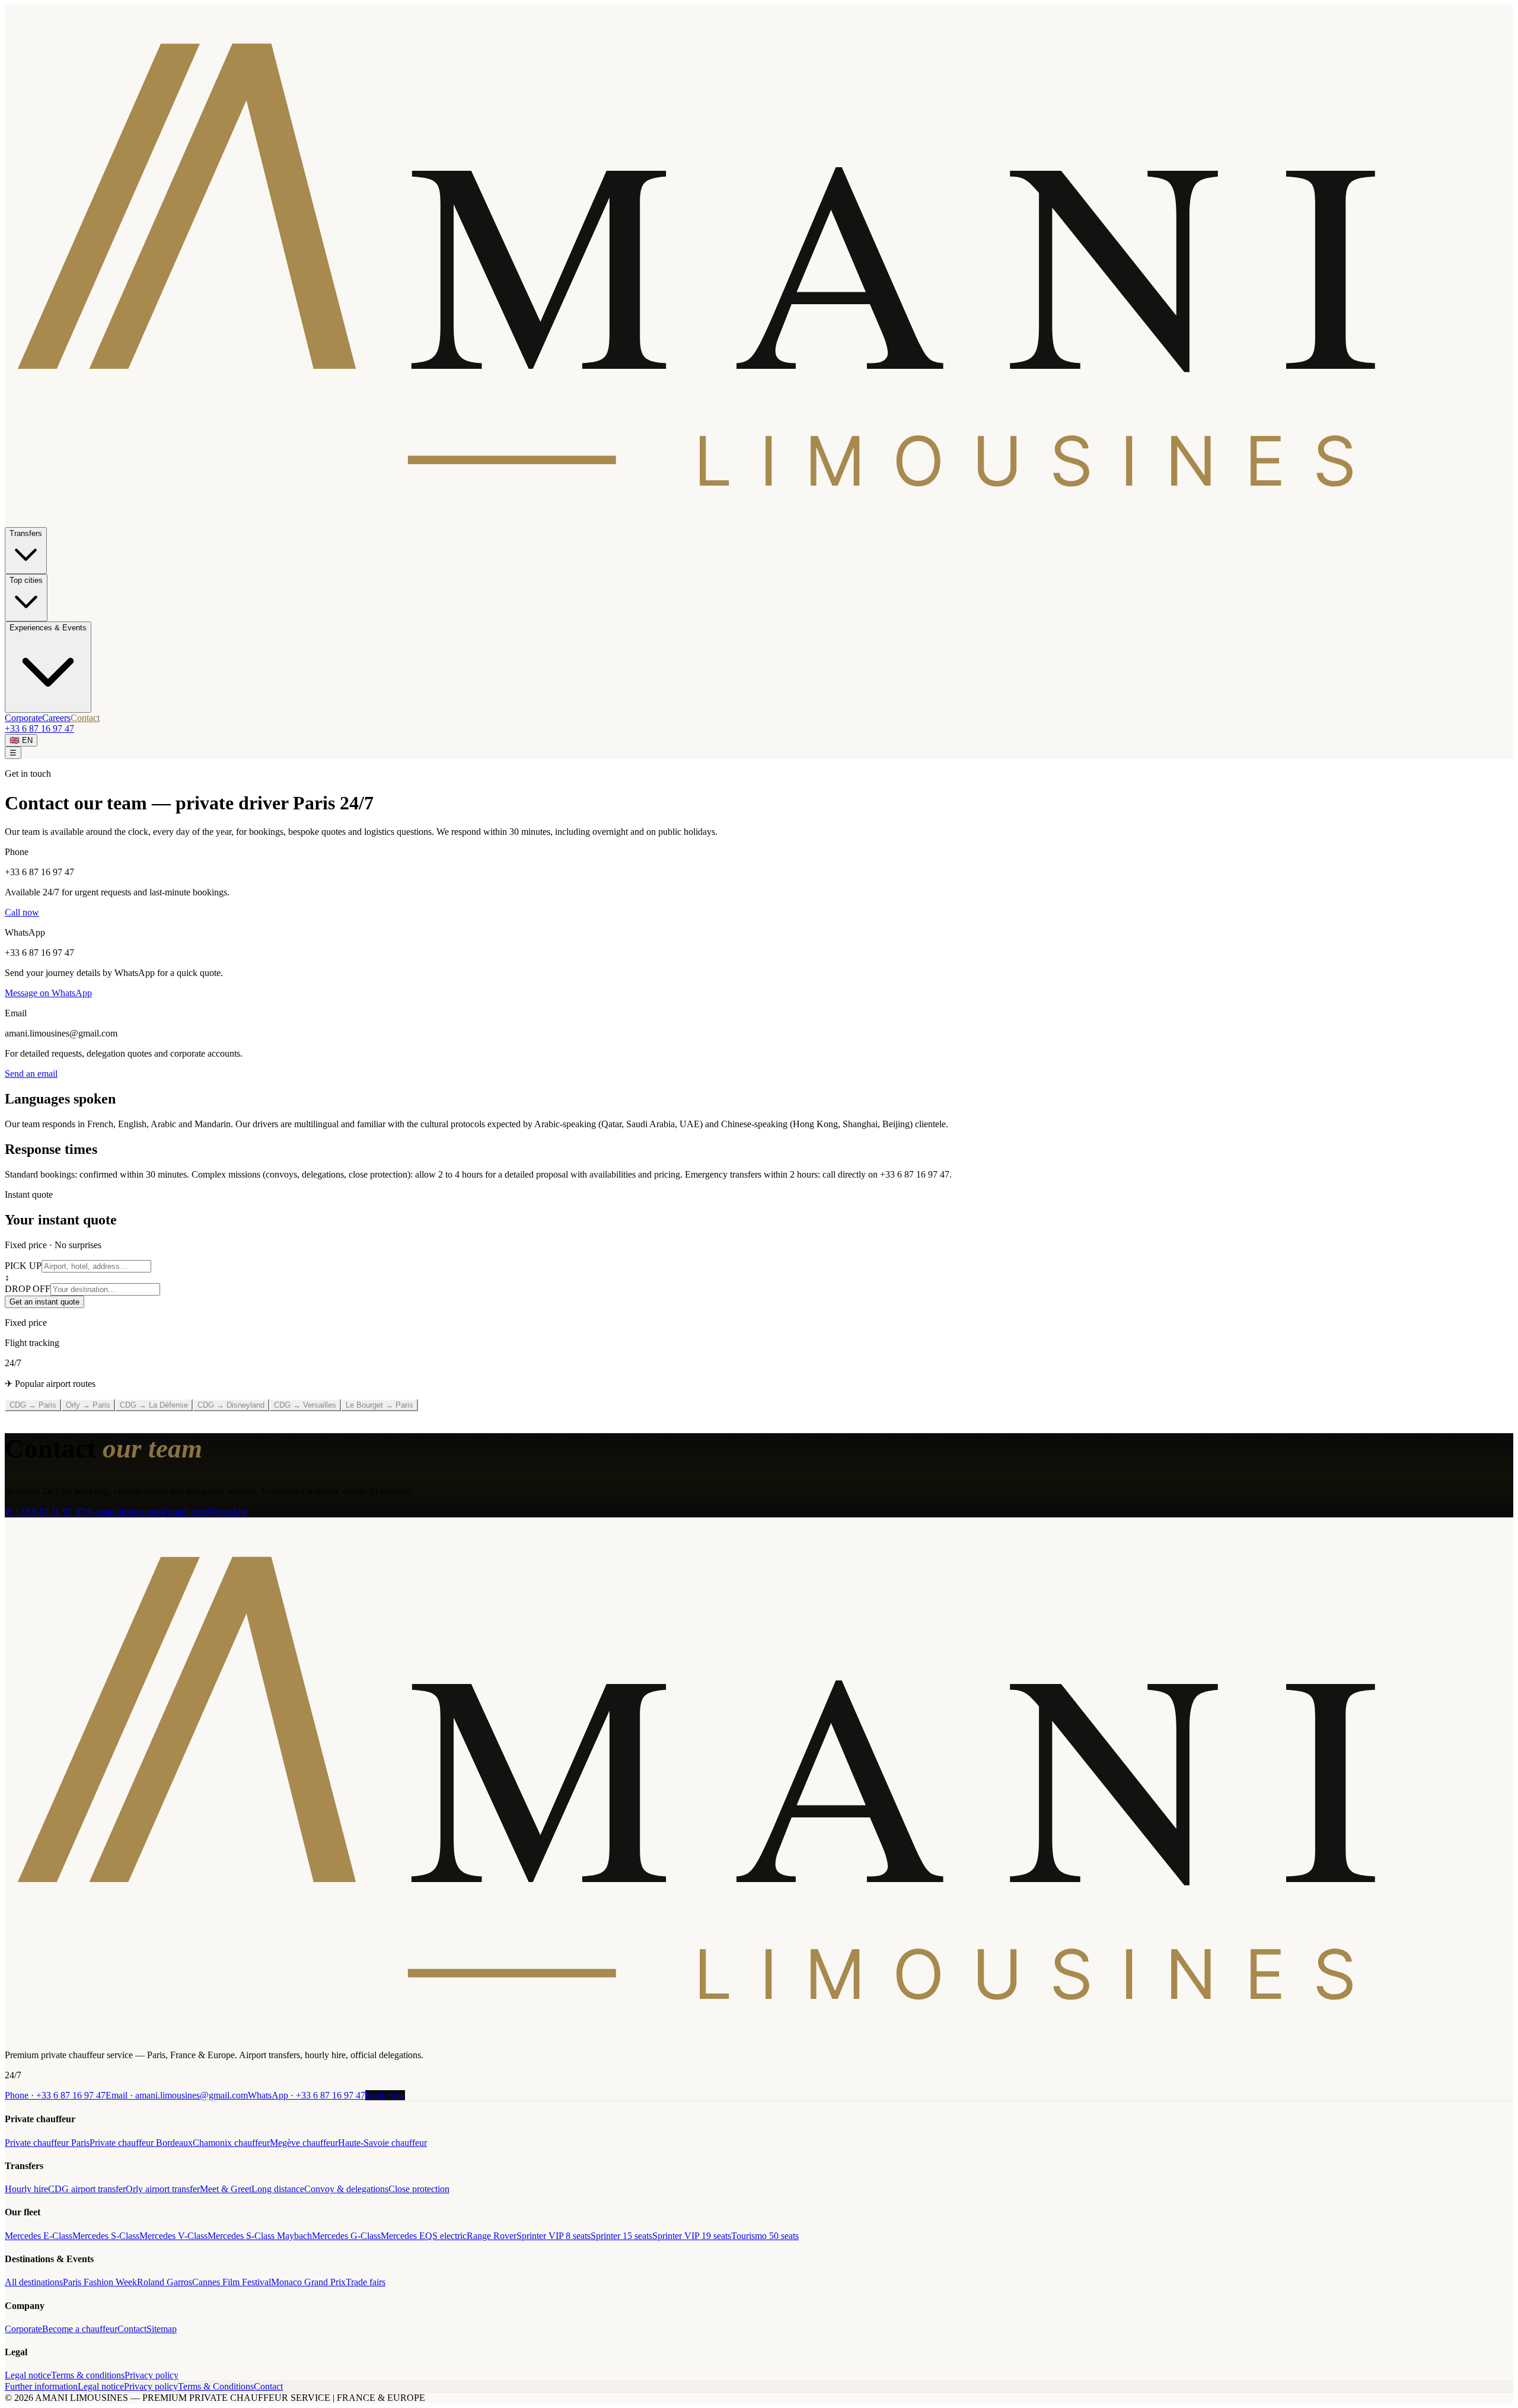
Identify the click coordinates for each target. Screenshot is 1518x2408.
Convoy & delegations (346, 2189)
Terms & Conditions (216, 2386)
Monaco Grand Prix (308, 2282)
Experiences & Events (48, 628)
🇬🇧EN (21, 740)
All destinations (34, 2282)
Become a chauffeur (80, 2329)
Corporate (23, 718)
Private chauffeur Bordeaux (141, 2143)
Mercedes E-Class (39, 2236)
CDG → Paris (33, 1405)
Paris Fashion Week (100, 2282)
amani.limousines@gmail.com (177, 2095)
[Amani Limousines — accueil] (759, 522)
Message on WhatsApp (48, 993)
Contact (85, 718)
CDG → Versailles (305, 1405)
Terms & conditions (88, 2375)
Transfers (26, 533)
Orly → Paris (88, 1405)
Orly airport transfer (163, 2189)
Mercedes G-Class (346, 2236)
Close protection (419, 2189)
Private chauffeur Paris (47, 2143)
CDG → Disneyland (231, 1405)
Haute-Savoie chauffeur (382, 2143)
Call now (22, 912)
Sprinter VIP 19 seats (692, 2236)
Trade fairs (366, 2282)
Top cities (26, 580)
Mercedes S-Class (106, 2236)
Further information (41, 2386)
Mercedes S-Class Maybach (260, 2236)
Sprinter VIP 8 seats (554, 2236)
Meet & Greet (226, 2189)
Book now (385, 2095)
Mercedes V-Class (173, 2236)
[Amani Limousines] (759, 2035)
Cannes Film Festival (232, 2282)
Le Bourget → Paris (379, 1405)
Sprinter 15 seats (621, 2236)
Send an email (31, 1074)
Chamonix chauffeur (231, 2143)
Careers (56, 718)
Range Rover (492, 2236)
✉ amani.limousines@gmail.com (146, 1512)
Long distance (278, 2189)
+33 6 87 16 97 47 (39, 728)
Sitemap (162, 2329)
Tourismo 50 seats (765, 2236)
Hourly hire (26, 2189)
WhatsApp (227, 1512)
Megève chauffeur (304, 2143)
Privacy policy (152, 2375)
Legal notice (28, 2375)
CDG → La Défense (154, 1405)
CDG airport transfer (87, 2189)
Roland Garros (165, 2282)
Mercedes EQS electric (424, 2236)
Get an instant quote (44, 1302)
